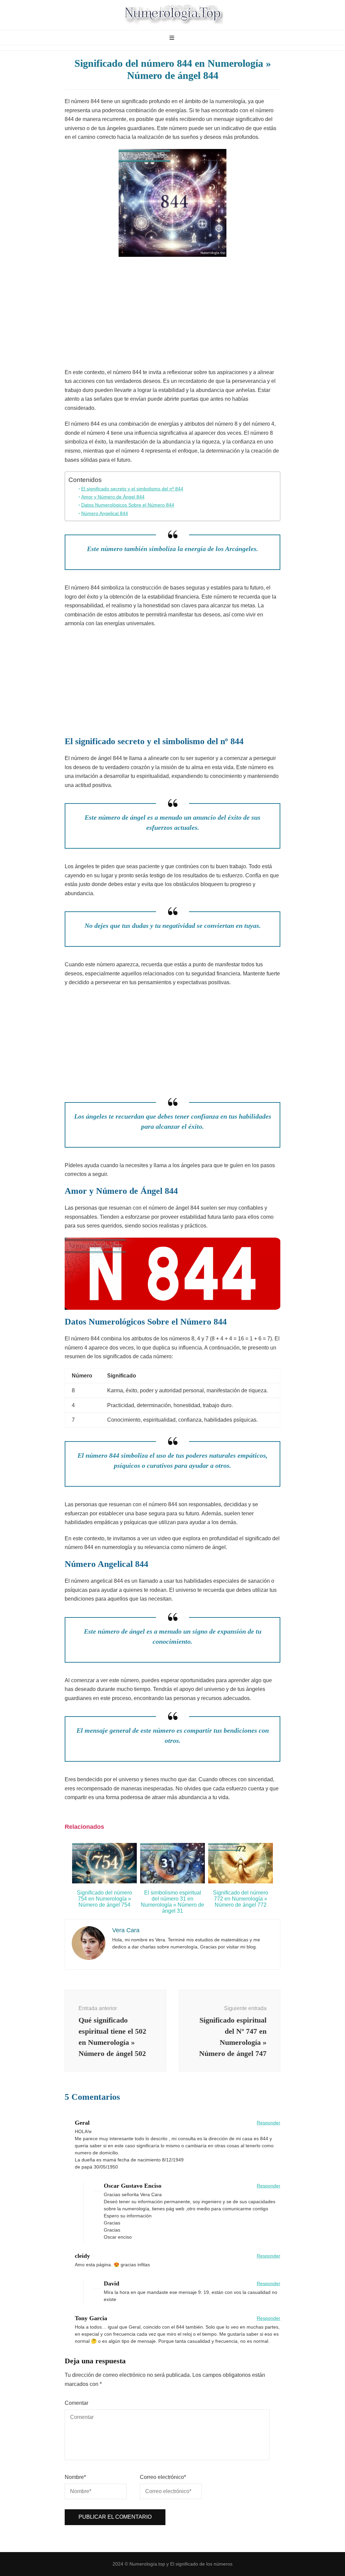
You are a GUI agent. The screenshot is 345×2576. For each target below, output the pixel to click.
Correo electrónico (163, 2477)
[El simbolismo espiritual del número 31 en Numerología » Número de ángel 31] (172, 1882)
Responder (269, 2123)
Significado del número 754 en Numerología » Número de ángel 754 (104, 1899)
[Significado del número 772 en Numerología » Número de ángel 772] (241, 1882)
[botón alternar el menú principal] (173, 38)
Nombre (75, 2477)
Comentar (76, 2403)
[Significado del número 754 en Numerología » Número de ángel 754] (104, 1882)
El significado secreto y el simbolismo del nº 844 (132, 489)
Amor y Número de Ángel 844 (113, 497)
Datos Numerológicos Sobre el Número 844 (128, 505)
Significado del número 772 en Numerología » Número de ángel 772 (241, 1899)
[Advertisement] (172, 314)
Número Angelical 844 (105, 513)
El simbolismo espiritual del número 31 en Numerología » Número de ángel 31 (172, 1902)
